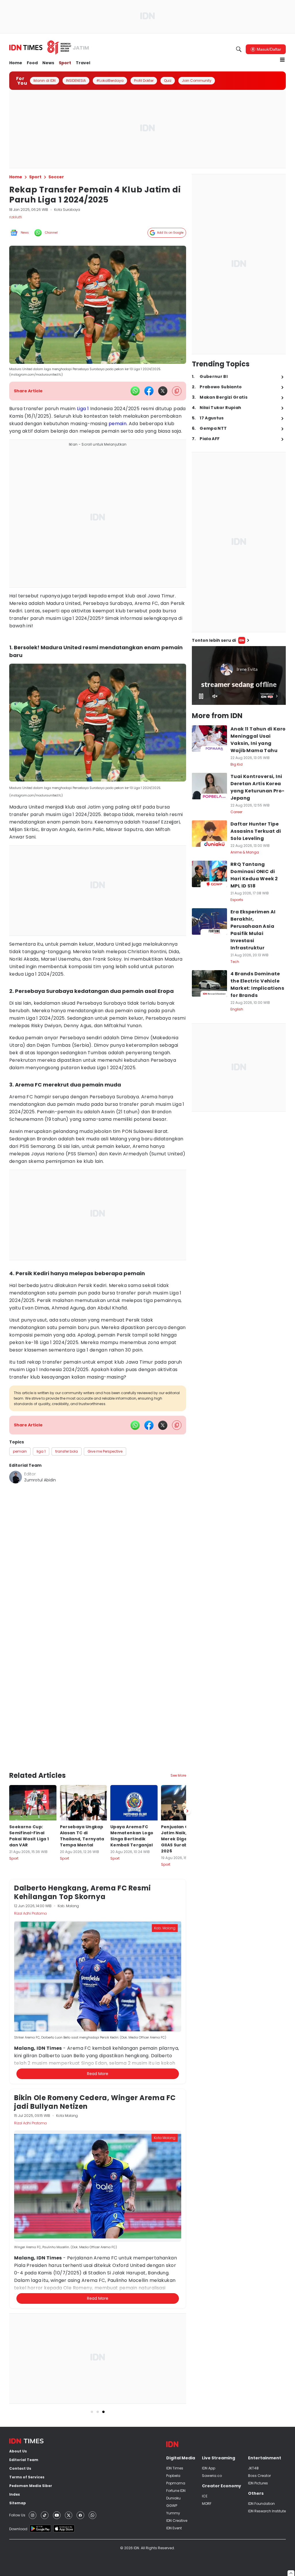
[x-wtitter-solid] (163, 391)
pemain (118, 424)
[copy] (177, 391)
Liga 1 (83, 409)
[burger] (282, 60)
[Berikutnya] (187, 1765)
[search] (239, 49)
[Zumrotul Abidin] (16, 1477)
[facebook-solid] (149, 391)
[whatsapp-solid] (135, 391)
